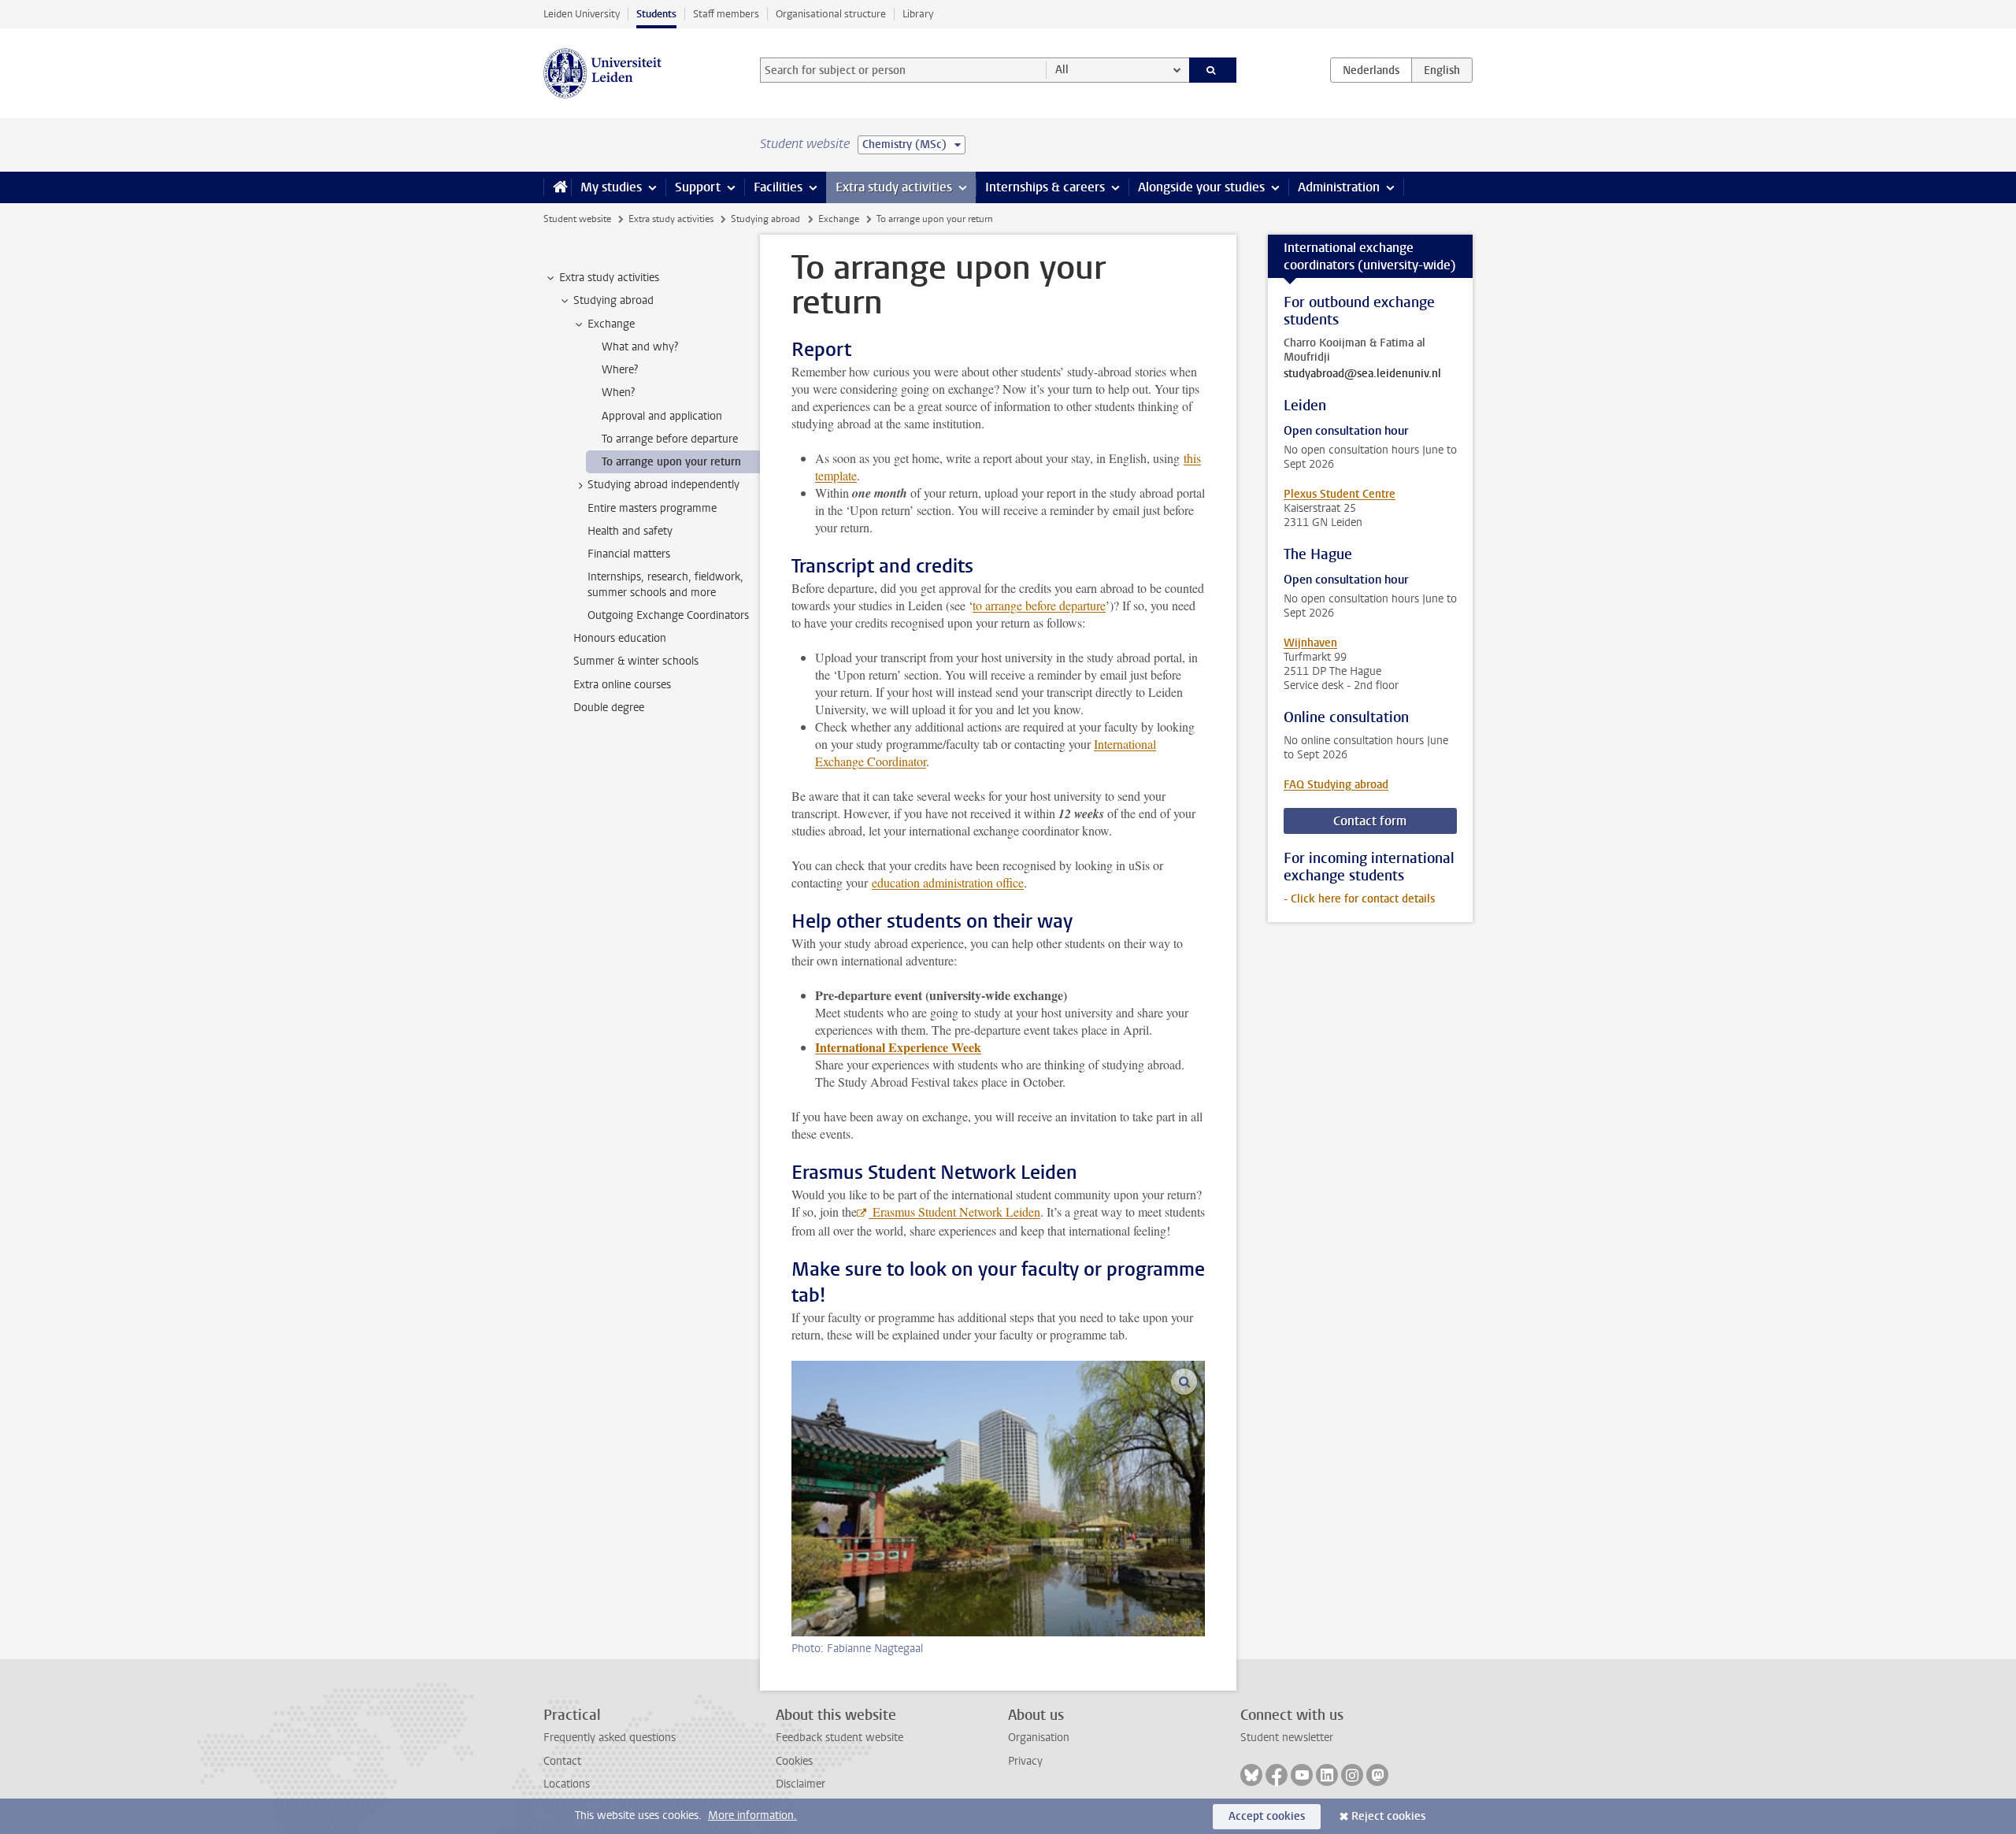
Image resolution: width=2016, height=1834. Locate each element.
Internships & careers (1045, 187)
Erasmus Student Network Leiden (954, 1212)
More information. (752, 1815)
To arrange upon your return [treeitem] (671, 462)
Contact (562, 1761)
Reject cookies (1388, 1816)
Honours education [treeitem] (620, 638)
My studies (611, 187)
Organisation (1039, 1738)
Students (656, 14)
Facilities (778, 187)
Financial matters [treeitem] (629, 554)
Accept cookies (1267, 1816)
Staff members (726, 14)
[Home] (557, 187)
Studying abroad (765, 219)
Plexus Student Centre (1340, 494)
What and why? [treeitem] (640, 347)
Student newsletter (1287, 1738)
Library (918, 14)
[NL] (1371, 70)
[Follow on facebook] (1277, 1775)
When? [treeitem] (618, 393)
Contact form (1370, 821)
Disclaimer (800, 1784)
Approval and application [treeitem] (662, 416)
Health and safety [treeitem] (630, 531)
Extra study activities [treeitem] (609, 278)
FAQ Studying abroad (1336, 785)
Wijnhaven (1310, 643)
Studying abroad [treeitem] (613, 300)
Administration (1339, 187)
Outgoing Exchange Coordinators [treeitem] (668, 615)
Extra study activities (894, 187)
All (1062, 70)
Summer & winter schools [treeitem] (636, 661)
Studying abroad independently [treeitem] (663, 485)
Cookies (794, 1761)
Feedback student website (839, 1738)
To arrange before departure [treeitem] (670, 439)
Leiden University (582, 14)
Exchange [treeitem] (611, 324)
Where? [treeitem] (620, 370)
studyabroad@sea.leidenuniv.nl (1362, 374)
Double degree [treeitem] (609, 708)
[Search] (1213, 70)
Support (698, 187)
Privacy (1025, 1761)
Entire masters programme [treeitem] (652, 508)
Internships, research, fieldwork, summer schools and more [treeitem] (665, 584)
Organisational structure (831, 14)
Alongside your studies (1201, 187)
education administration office (948, 882)
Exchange (839, 219)
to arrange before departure (1039, 605)
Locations (567, 1784)
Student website (577, 219)
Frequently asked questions (610, 1738)
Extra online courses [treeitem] (622, 685)
